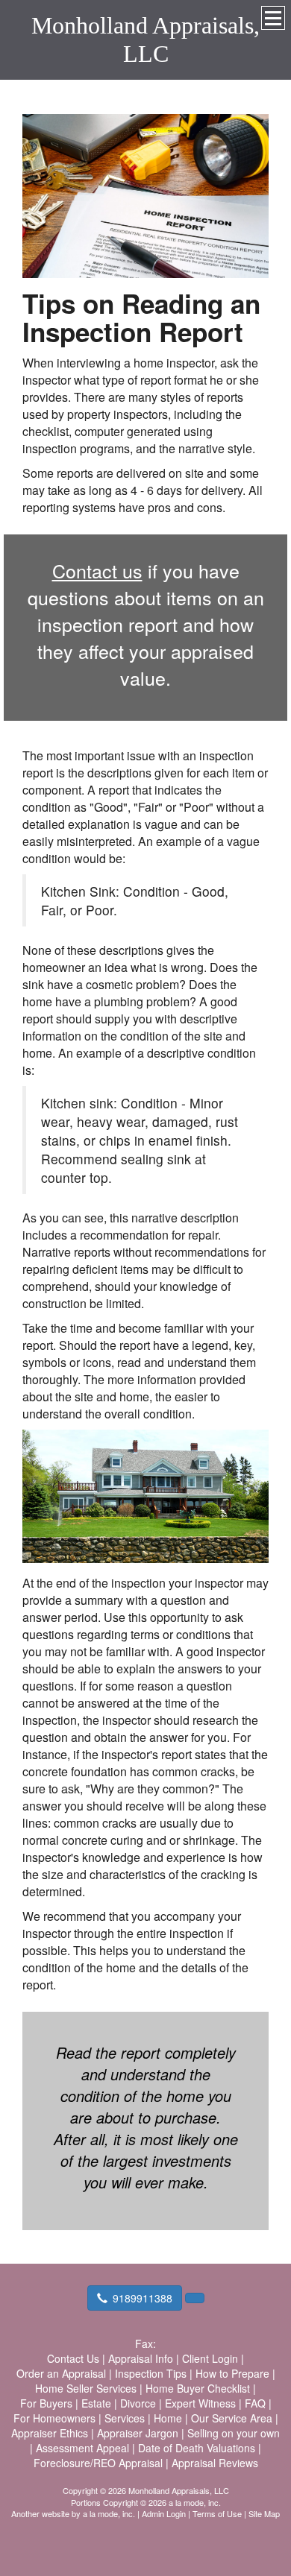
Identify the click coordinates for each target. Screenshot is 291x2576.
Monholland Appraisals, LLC (145, 40)
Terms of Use (217, 2513)
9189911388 (143, 2298)
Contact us (97, 570)
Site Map (264, 2513)
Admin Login (164, 2513)
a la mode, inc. (109, 2513)
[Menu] (273, 18)
